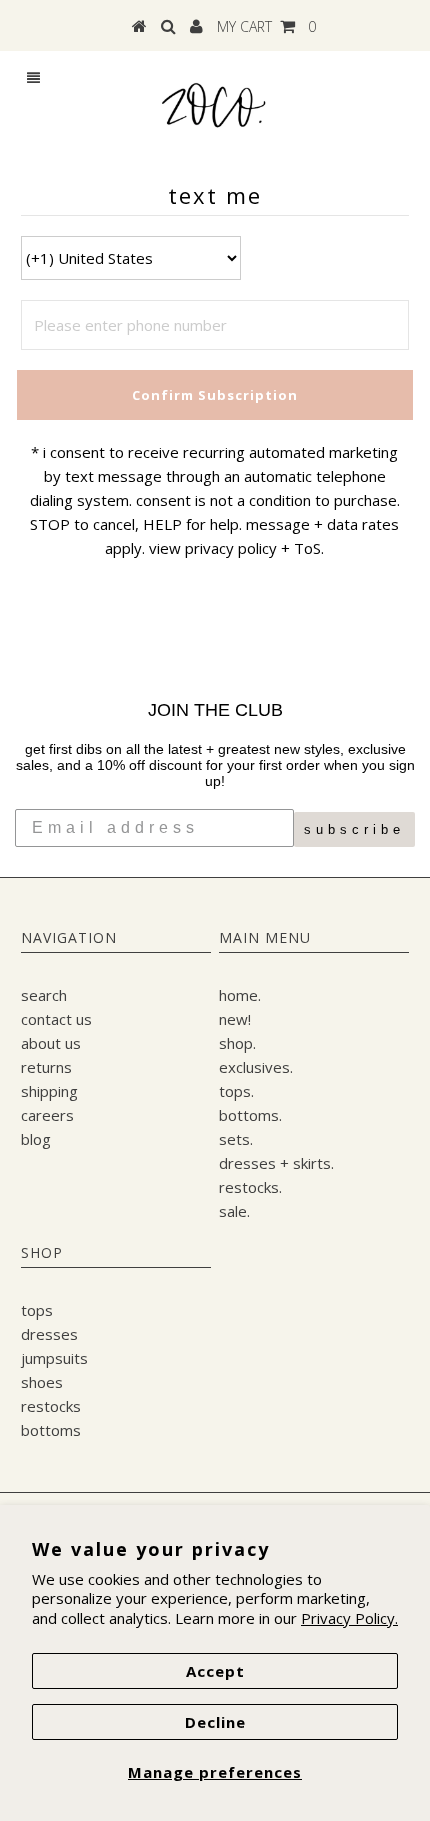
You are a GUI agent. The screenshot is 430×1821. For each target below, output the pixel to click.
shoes (42, 1382)
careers (47, 1115)
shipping (49, 1091)
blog (36, 1139)
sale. (234, 1211)
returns (46, 1067)
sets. (236, 1139)
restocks (51, 1406)
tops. (236, 1091)
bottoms (51, 1430)
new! (235, 1019)
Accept (215, 1671)
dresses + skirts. (276, 1163)
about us (51, 1043)
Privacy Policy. (349, 1618)
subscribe (354, 829)
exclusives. (256, 1067)
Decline (215, 1722)
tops (37, 1310)
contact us (56, 1019)
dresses (49, 1334)
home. (240, 995)
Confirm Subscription (215, 395)
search (44, 995)
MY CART (266, 26)
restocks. (250, 1187)
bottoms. (250, 1115)
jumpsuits (54, 1358)
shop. (237, 1043)
